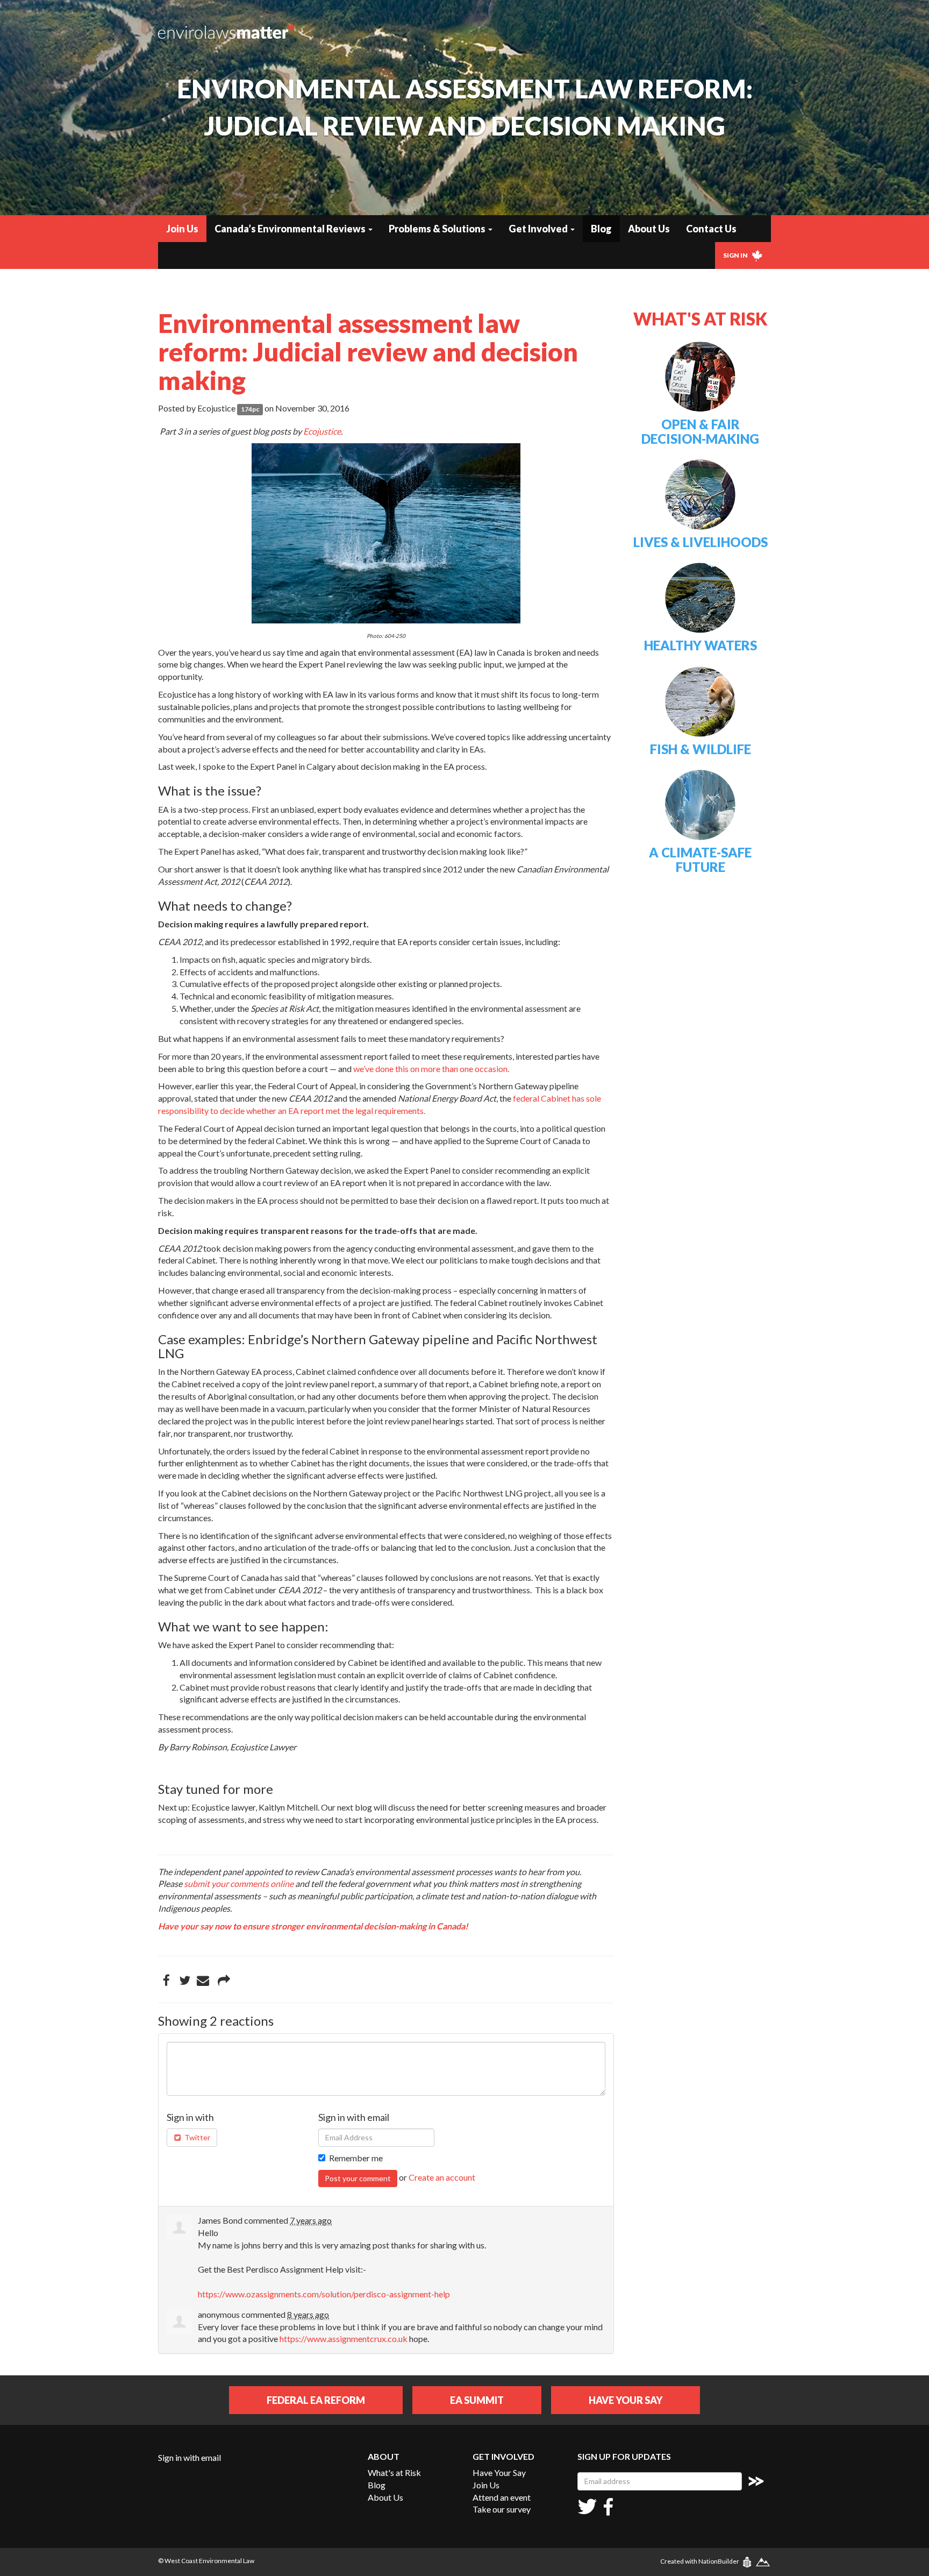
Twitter (196, 2137)
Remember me (356, 2158)
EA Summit (477, 2400)
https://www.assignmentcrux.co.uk (344, 2339)
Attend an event (502, 2497)
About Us (649, 229)
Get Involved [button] (539, 229)
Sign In (736, 255)
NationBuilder (719, 2561)
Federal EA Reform (316, 2400)
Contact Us (711, 229)
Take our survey (502, 2509)
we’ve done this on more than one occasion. (431, 1069)
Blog (601, 229)
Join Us (182, 229)
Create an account (442, 2177)
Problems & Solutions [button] (438, 229)
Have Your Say (626, 2400)
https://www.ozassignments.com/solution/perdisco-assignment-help (324, 2294)
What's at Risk (394, 2472)
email (211, 2457)
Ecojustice (322, 431)
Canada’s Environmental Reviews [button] (291, 229)
